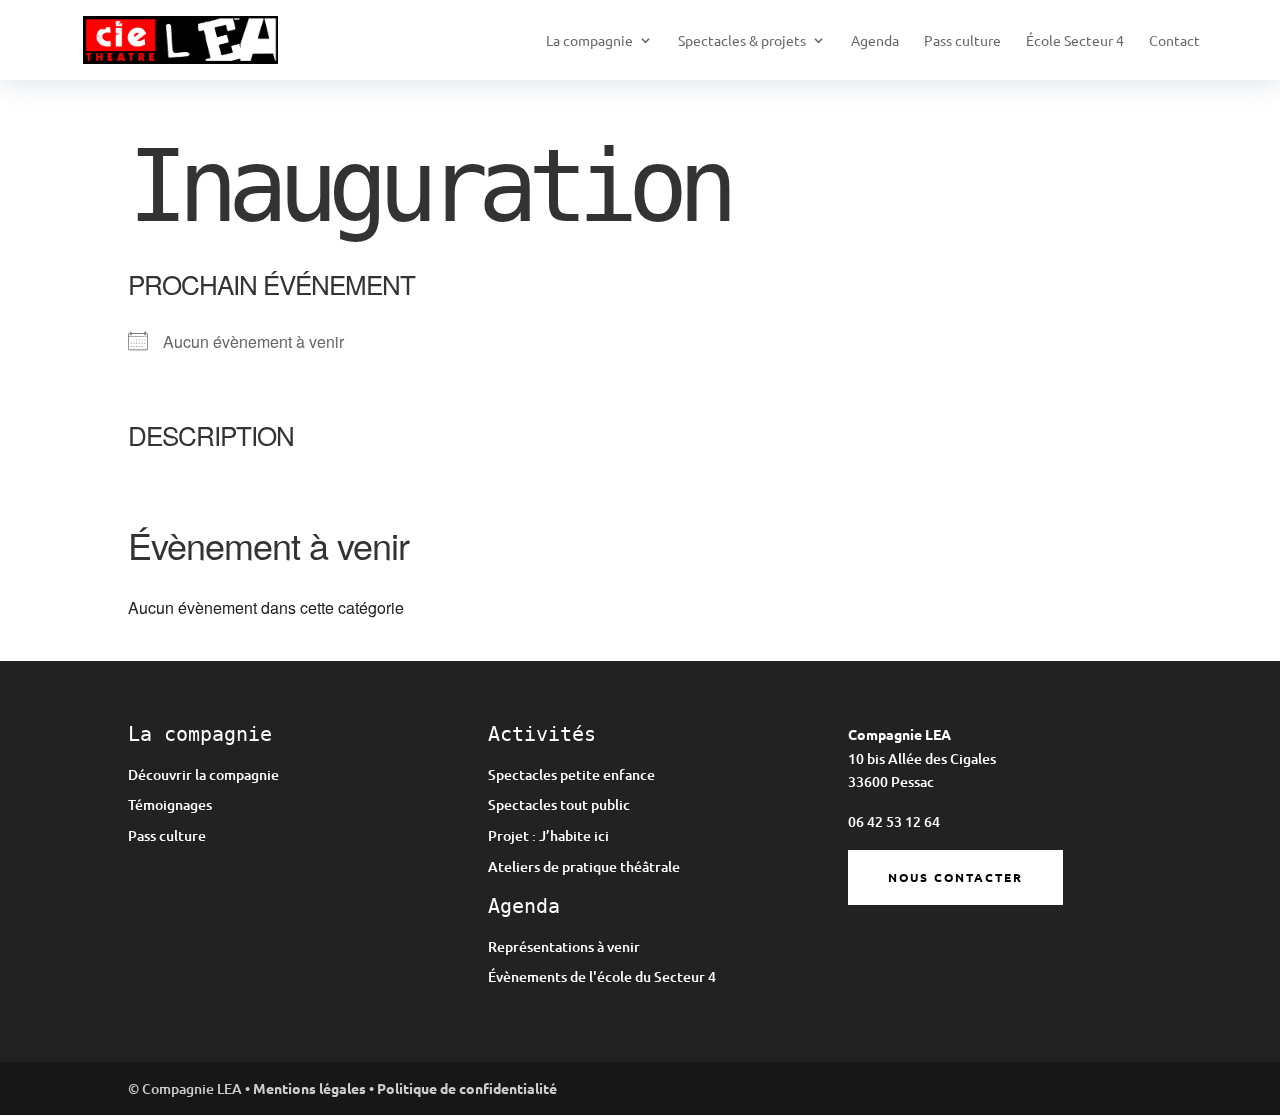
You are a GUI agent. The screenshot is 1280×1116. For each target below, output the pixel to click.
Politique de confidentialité (467, 1088)
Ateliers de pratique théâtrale (584, 866)
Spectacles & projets (742, 41)
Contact (1174, 41)
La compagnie (589, 41)
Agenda (875, 41)
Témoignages (170, 804)
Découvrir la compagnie (203, 774)
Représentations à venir (564, 946)
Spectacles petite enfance (571, 774)
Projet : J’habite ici (548, 835)
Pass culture (962, 41)
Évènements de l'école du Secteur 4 (602, 976)
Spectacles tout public (559, 804)
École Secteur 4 (1075, 41)
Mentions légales (309, 1088)
